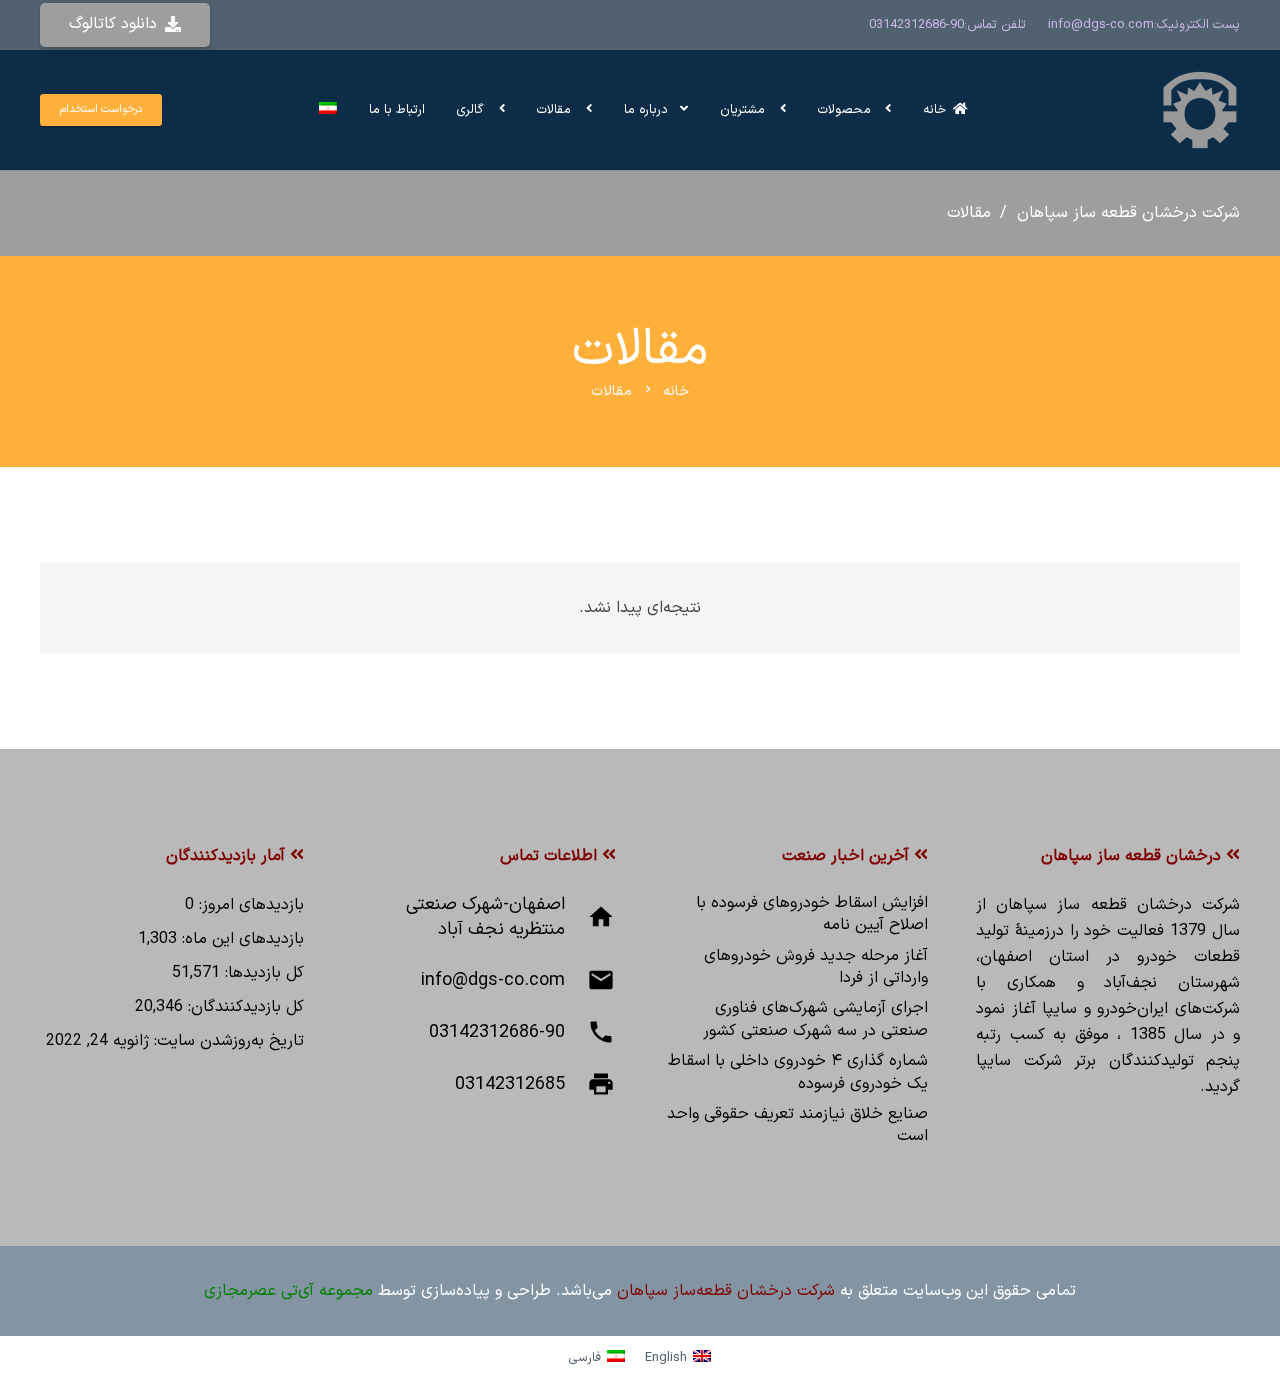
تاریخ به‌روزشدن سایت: (226, 1041)
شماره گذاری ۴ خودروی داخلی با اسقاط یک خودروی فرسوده (798, 1072)
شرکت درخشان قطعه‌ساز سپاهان (726, 1291)
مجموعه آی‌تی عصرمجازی (288, 1291)
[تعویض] (325, 110)
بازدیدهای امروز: (249, 905)
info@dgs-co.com (1101, 24)
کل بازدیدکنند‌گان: (243, 1007)
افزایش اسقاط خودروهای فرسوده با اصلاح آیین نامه (812, 914)
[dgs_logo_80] (1200, 110)
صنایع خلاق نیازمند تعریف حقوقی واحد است (797, 1125)
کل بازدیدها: (262, 973)
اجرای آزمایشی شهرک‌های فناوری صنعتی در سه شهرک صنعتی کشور (815, 1019)
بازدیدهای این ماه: (240, 939)
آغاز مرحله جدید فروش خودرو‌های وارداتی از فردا (816, 967)
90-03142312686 (916, 24)
